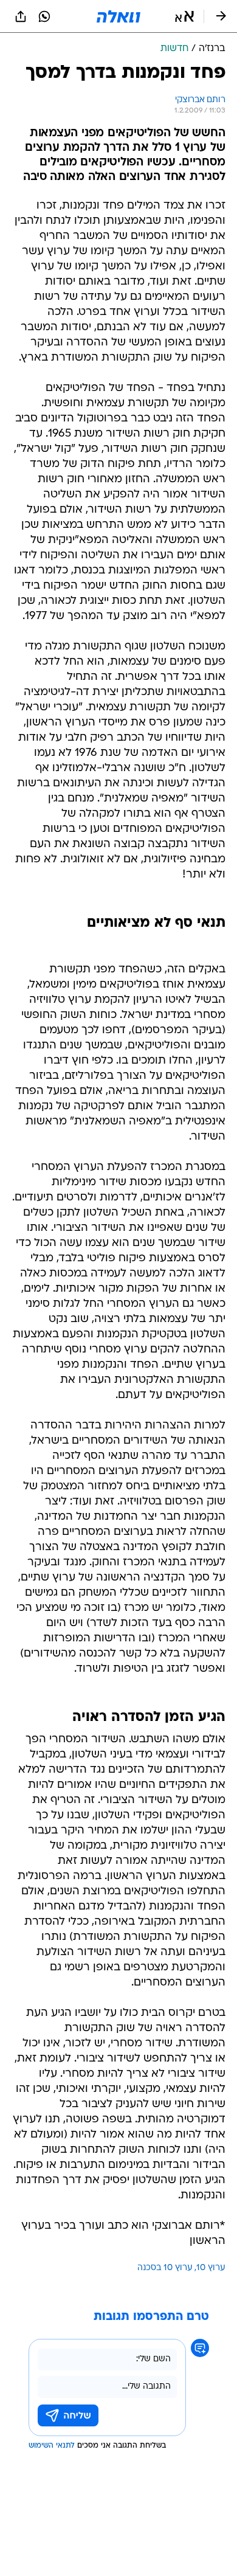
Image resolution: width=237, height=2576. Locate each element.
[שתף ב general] (21, 16)
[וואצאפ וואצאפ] (44, 16)
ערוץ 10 (211, 2268)
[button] (184, 16)
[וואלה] (118, 16)
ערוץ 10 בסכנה (165, 2268)
